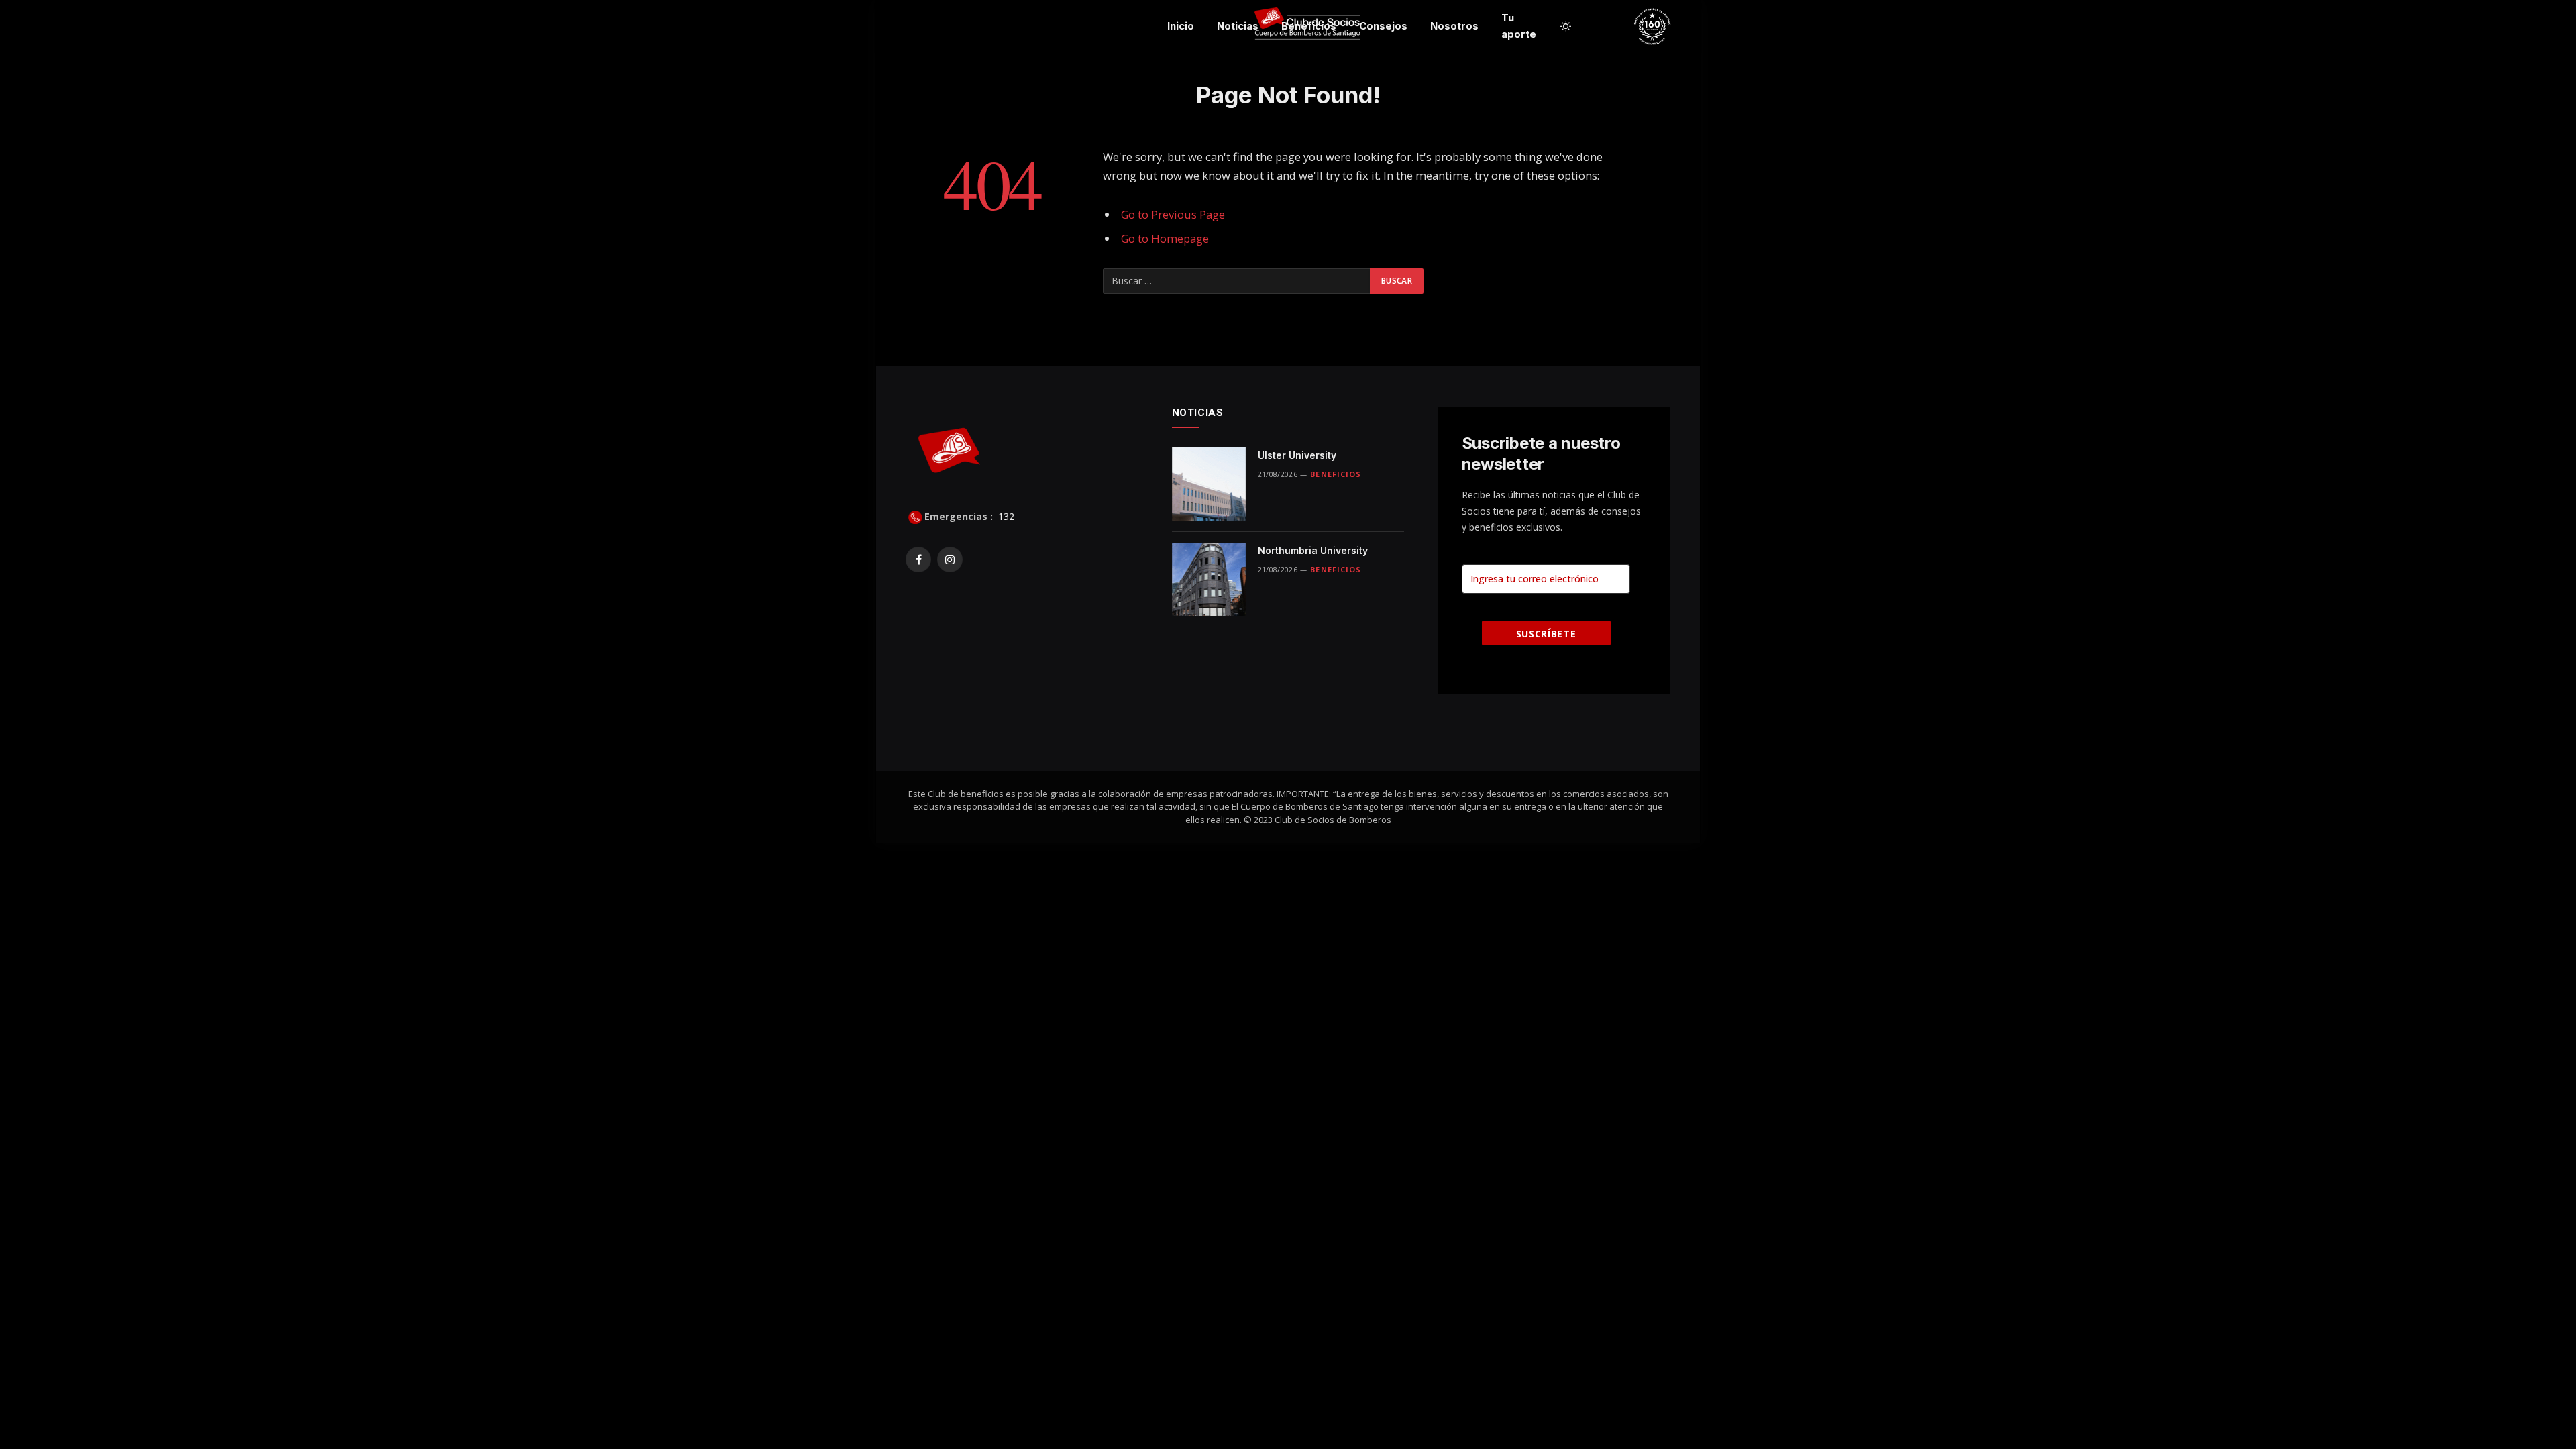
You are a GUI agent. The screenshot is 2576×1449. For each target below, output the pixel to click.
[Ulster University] (1209, 484)
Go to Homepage (1165, 238)
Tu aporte (1519, 26)
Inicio (1181, 26)
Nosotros (1454, 26)
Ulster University (1297, 455)
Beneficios (1309, 26)
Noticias (1238, 26)
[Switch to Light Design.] (1566, 26)
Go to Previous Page (1173, 214)
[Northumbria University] (1209, 580)
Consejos (1383, 26)
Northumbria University (1313, 550)
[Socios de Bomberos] (1705, 26)
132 (1005, 516)
